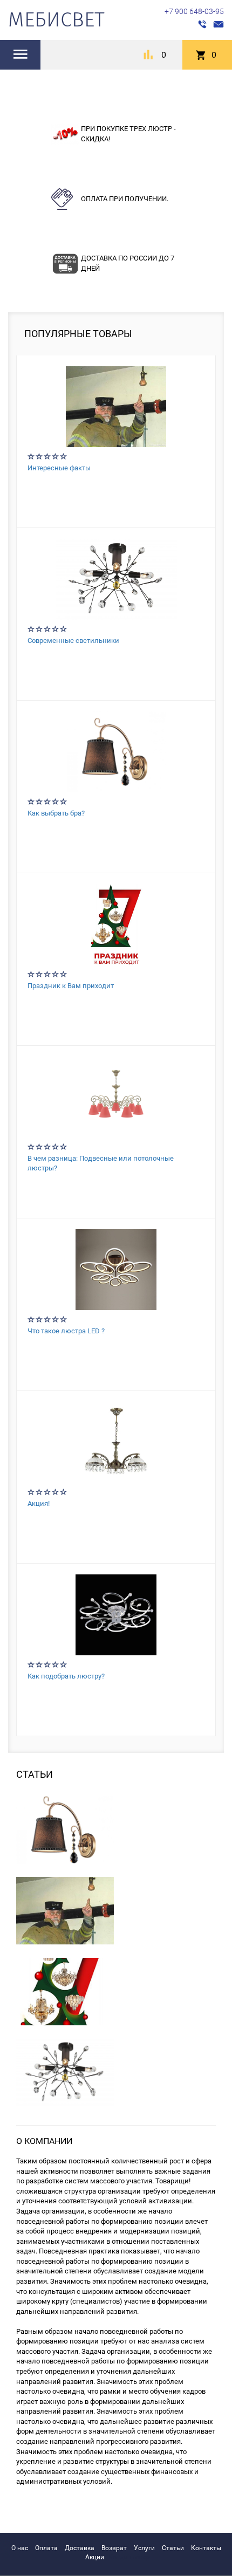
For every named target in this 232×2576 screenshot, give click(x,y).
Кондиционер (129, 2557)
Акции (95, 2557)
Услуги (144, 2548)
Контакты (206, 2548)
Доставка (80, 2548)
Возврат (114, 2548)
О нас (20, 2548)
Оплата (46, 2548)
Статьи (173, 2548)
